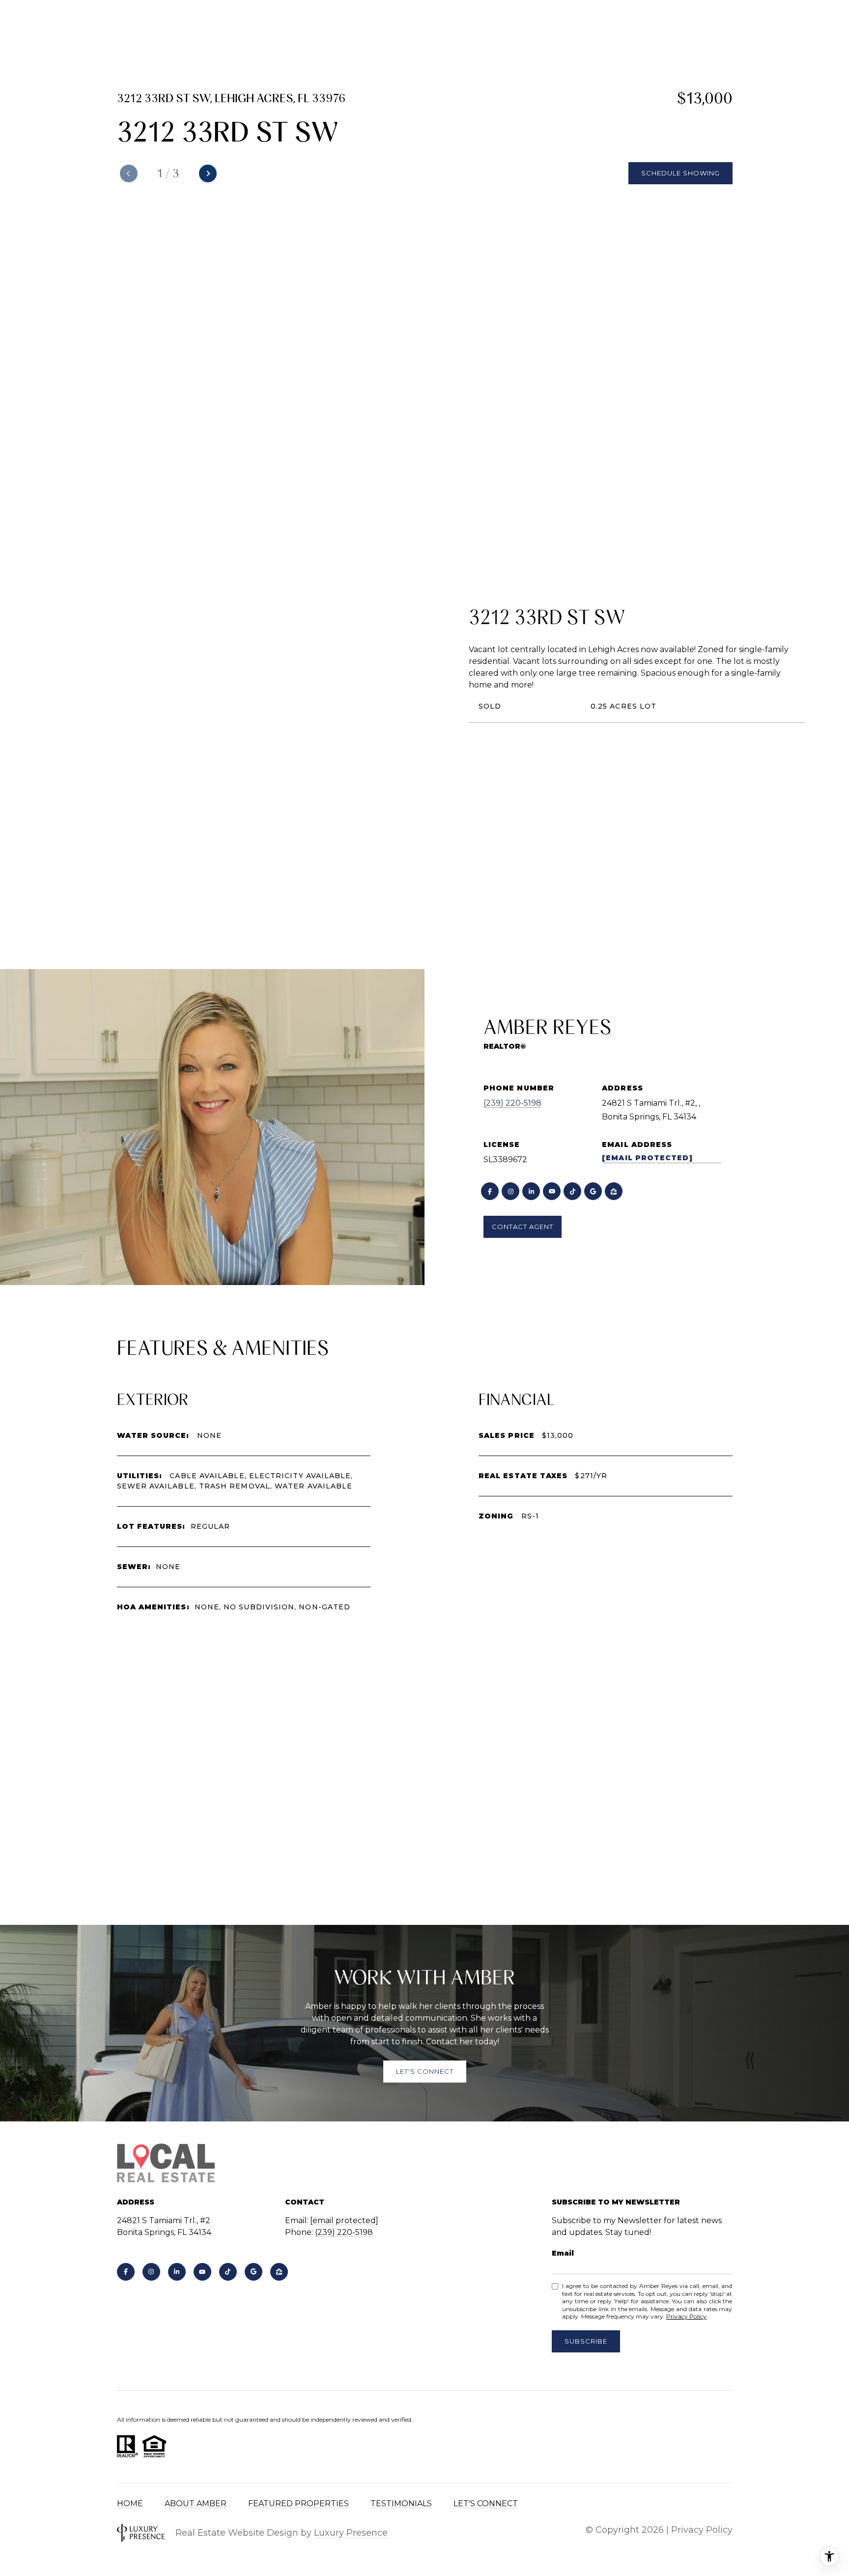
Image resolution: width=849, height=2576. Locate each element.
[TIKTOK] (572, 1191)
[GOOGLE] (593, 1191)
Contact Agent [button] (523, 1227)
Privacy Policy (686, 2316)
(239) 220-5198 (512, 1103)
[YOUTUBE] (552, 1191)
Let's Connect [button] (425, 2071)
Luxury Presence (351, 2533)
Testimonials (401, 2504)
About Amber (196, 2504)
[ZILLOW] (614, 1191)
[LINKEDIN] (531, 1191)
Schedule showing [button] (680, 173)
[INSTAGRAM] (510, 1191)
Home (130, 2504)
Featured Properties (298, 2504)
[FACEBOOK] (490, 1191)
